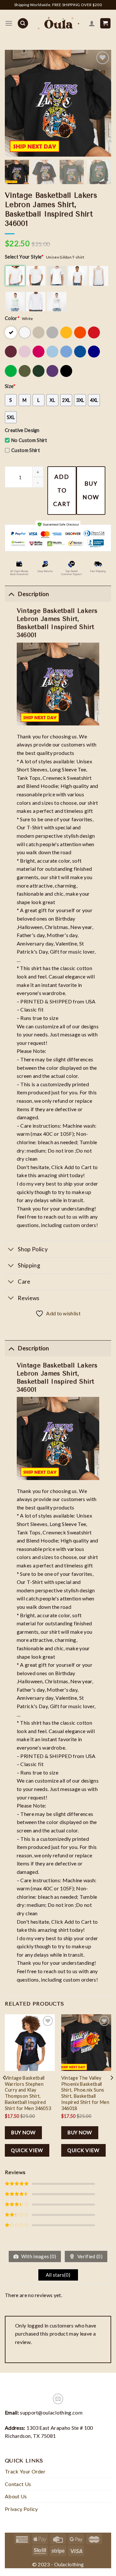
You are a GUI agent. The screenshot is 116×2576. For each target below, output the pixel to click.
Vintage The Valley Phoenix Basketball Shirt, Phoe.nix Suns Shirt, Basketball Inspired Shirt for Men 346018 (85, 2093)
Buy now (91, 490)
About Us (16, 2496)
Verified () (89, 2256)
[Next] (111, 2090)
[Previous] (5, 2090)
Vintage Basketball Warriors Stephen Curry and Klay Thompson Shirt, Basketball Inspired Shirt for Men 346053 (28, 2093)
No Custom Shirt (29, 440)
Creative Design (22, 430)
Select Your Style (24, 257)
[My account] (92, 23)
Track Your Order (25, 2471)
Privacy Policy (21, 2509)
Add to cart (62, 490)
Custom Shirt (26, 450)
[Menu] (9, 23)
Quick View (27, 2150)
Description (33, 1348)
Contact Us (18, 2484)
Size (10, 386)
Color (12, 318)
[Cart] (106, 23)
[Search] (23, 23)
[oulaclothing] (58, 23)
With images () (38, 2256)
